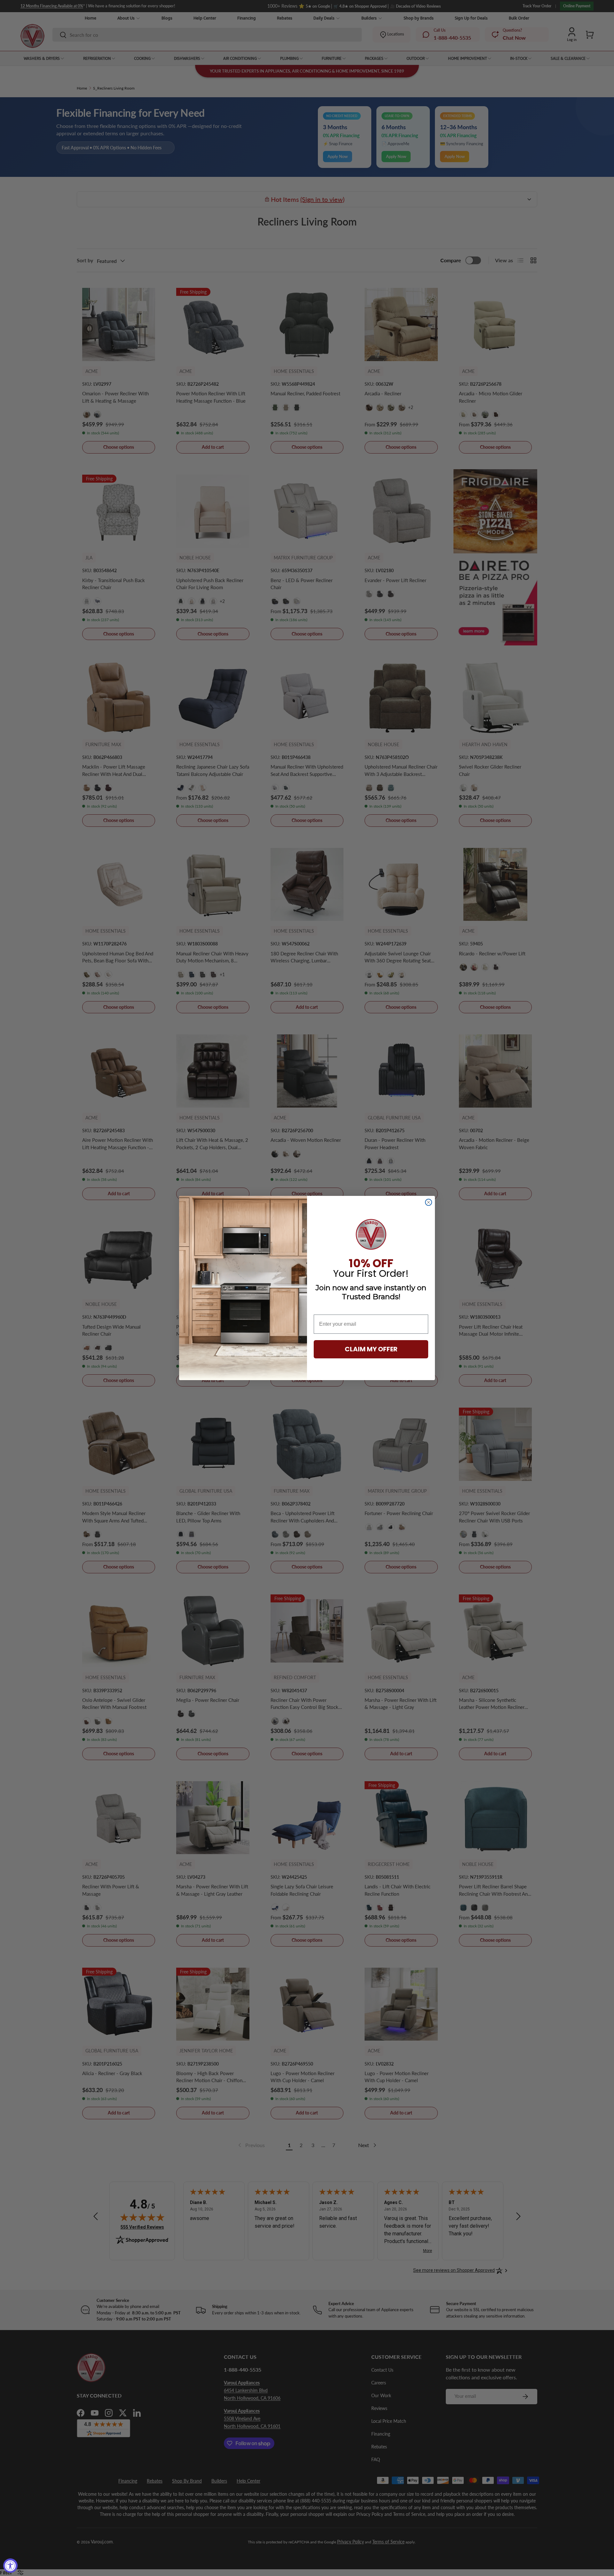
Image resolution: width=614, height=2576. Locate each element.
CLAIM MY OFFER (371, 1349)
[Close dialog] (429, 1202)
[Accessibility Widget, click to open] (10, 2566)
